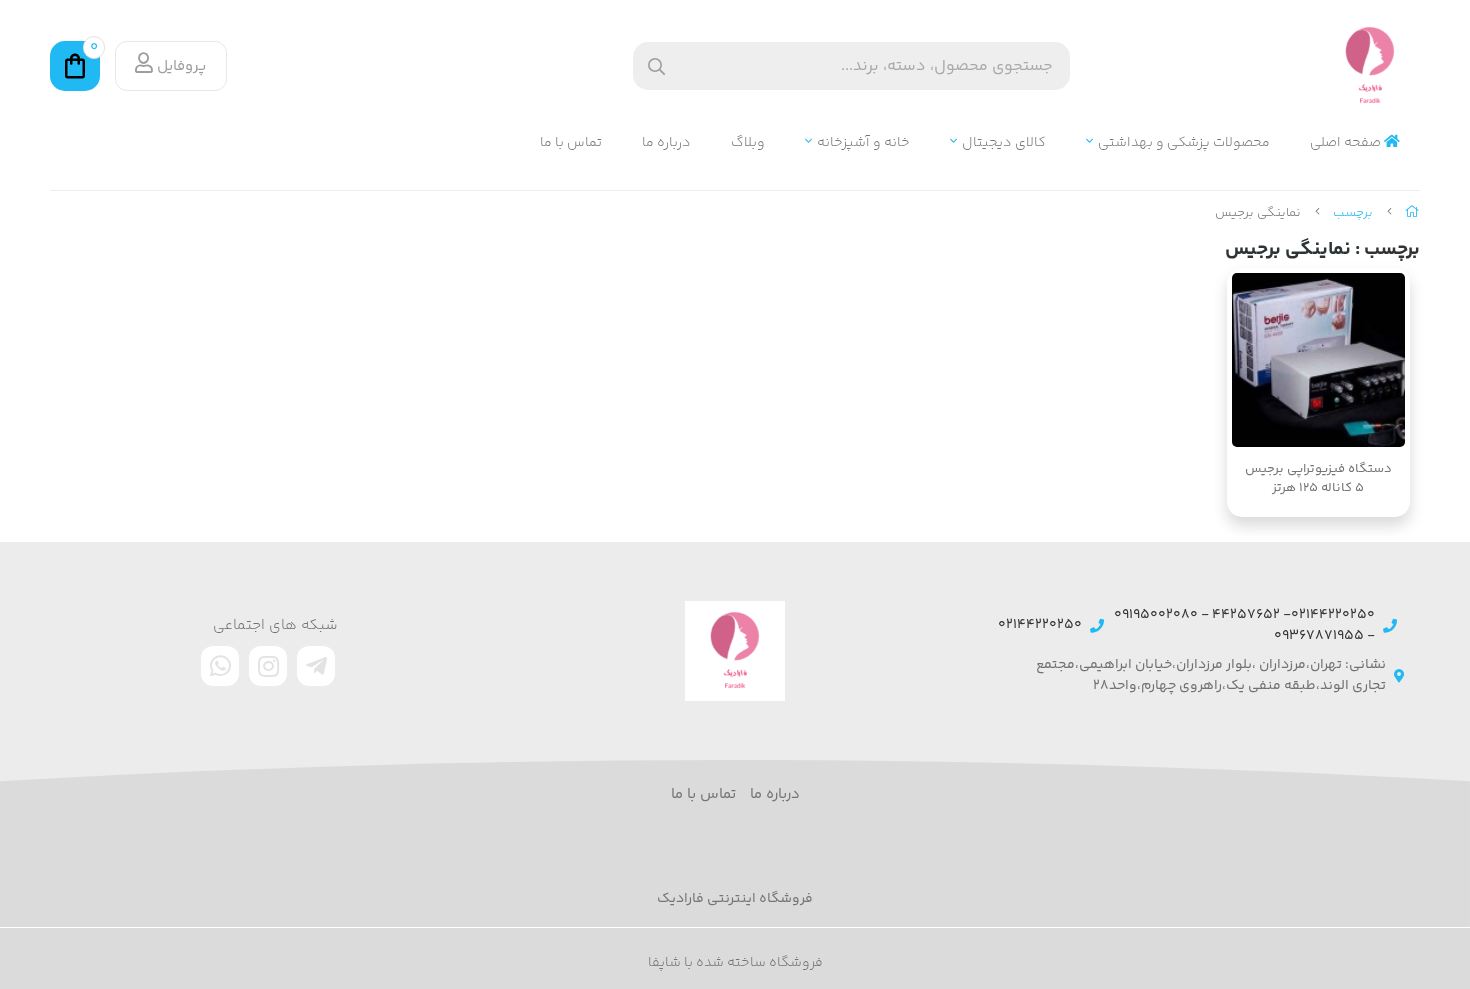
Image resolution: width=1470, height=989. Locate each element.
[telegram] (316, 666)
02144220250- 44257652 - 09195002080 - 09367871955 (1244, 626)
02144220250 (1040, 625)
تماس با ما (571, 143)
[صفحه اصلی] (1412, 213)
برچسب (1353, 213)
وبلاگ (748, 143)
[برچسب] (735, 651)
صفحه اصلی (1347, 143)
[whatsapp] (220, 666)
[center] (656, 66)
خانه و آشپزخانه (863, 143)
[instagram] (268, 666)
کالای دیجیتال (1004, 143)
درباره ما (666, 143)
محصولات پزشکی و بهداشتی (1184, 143)
